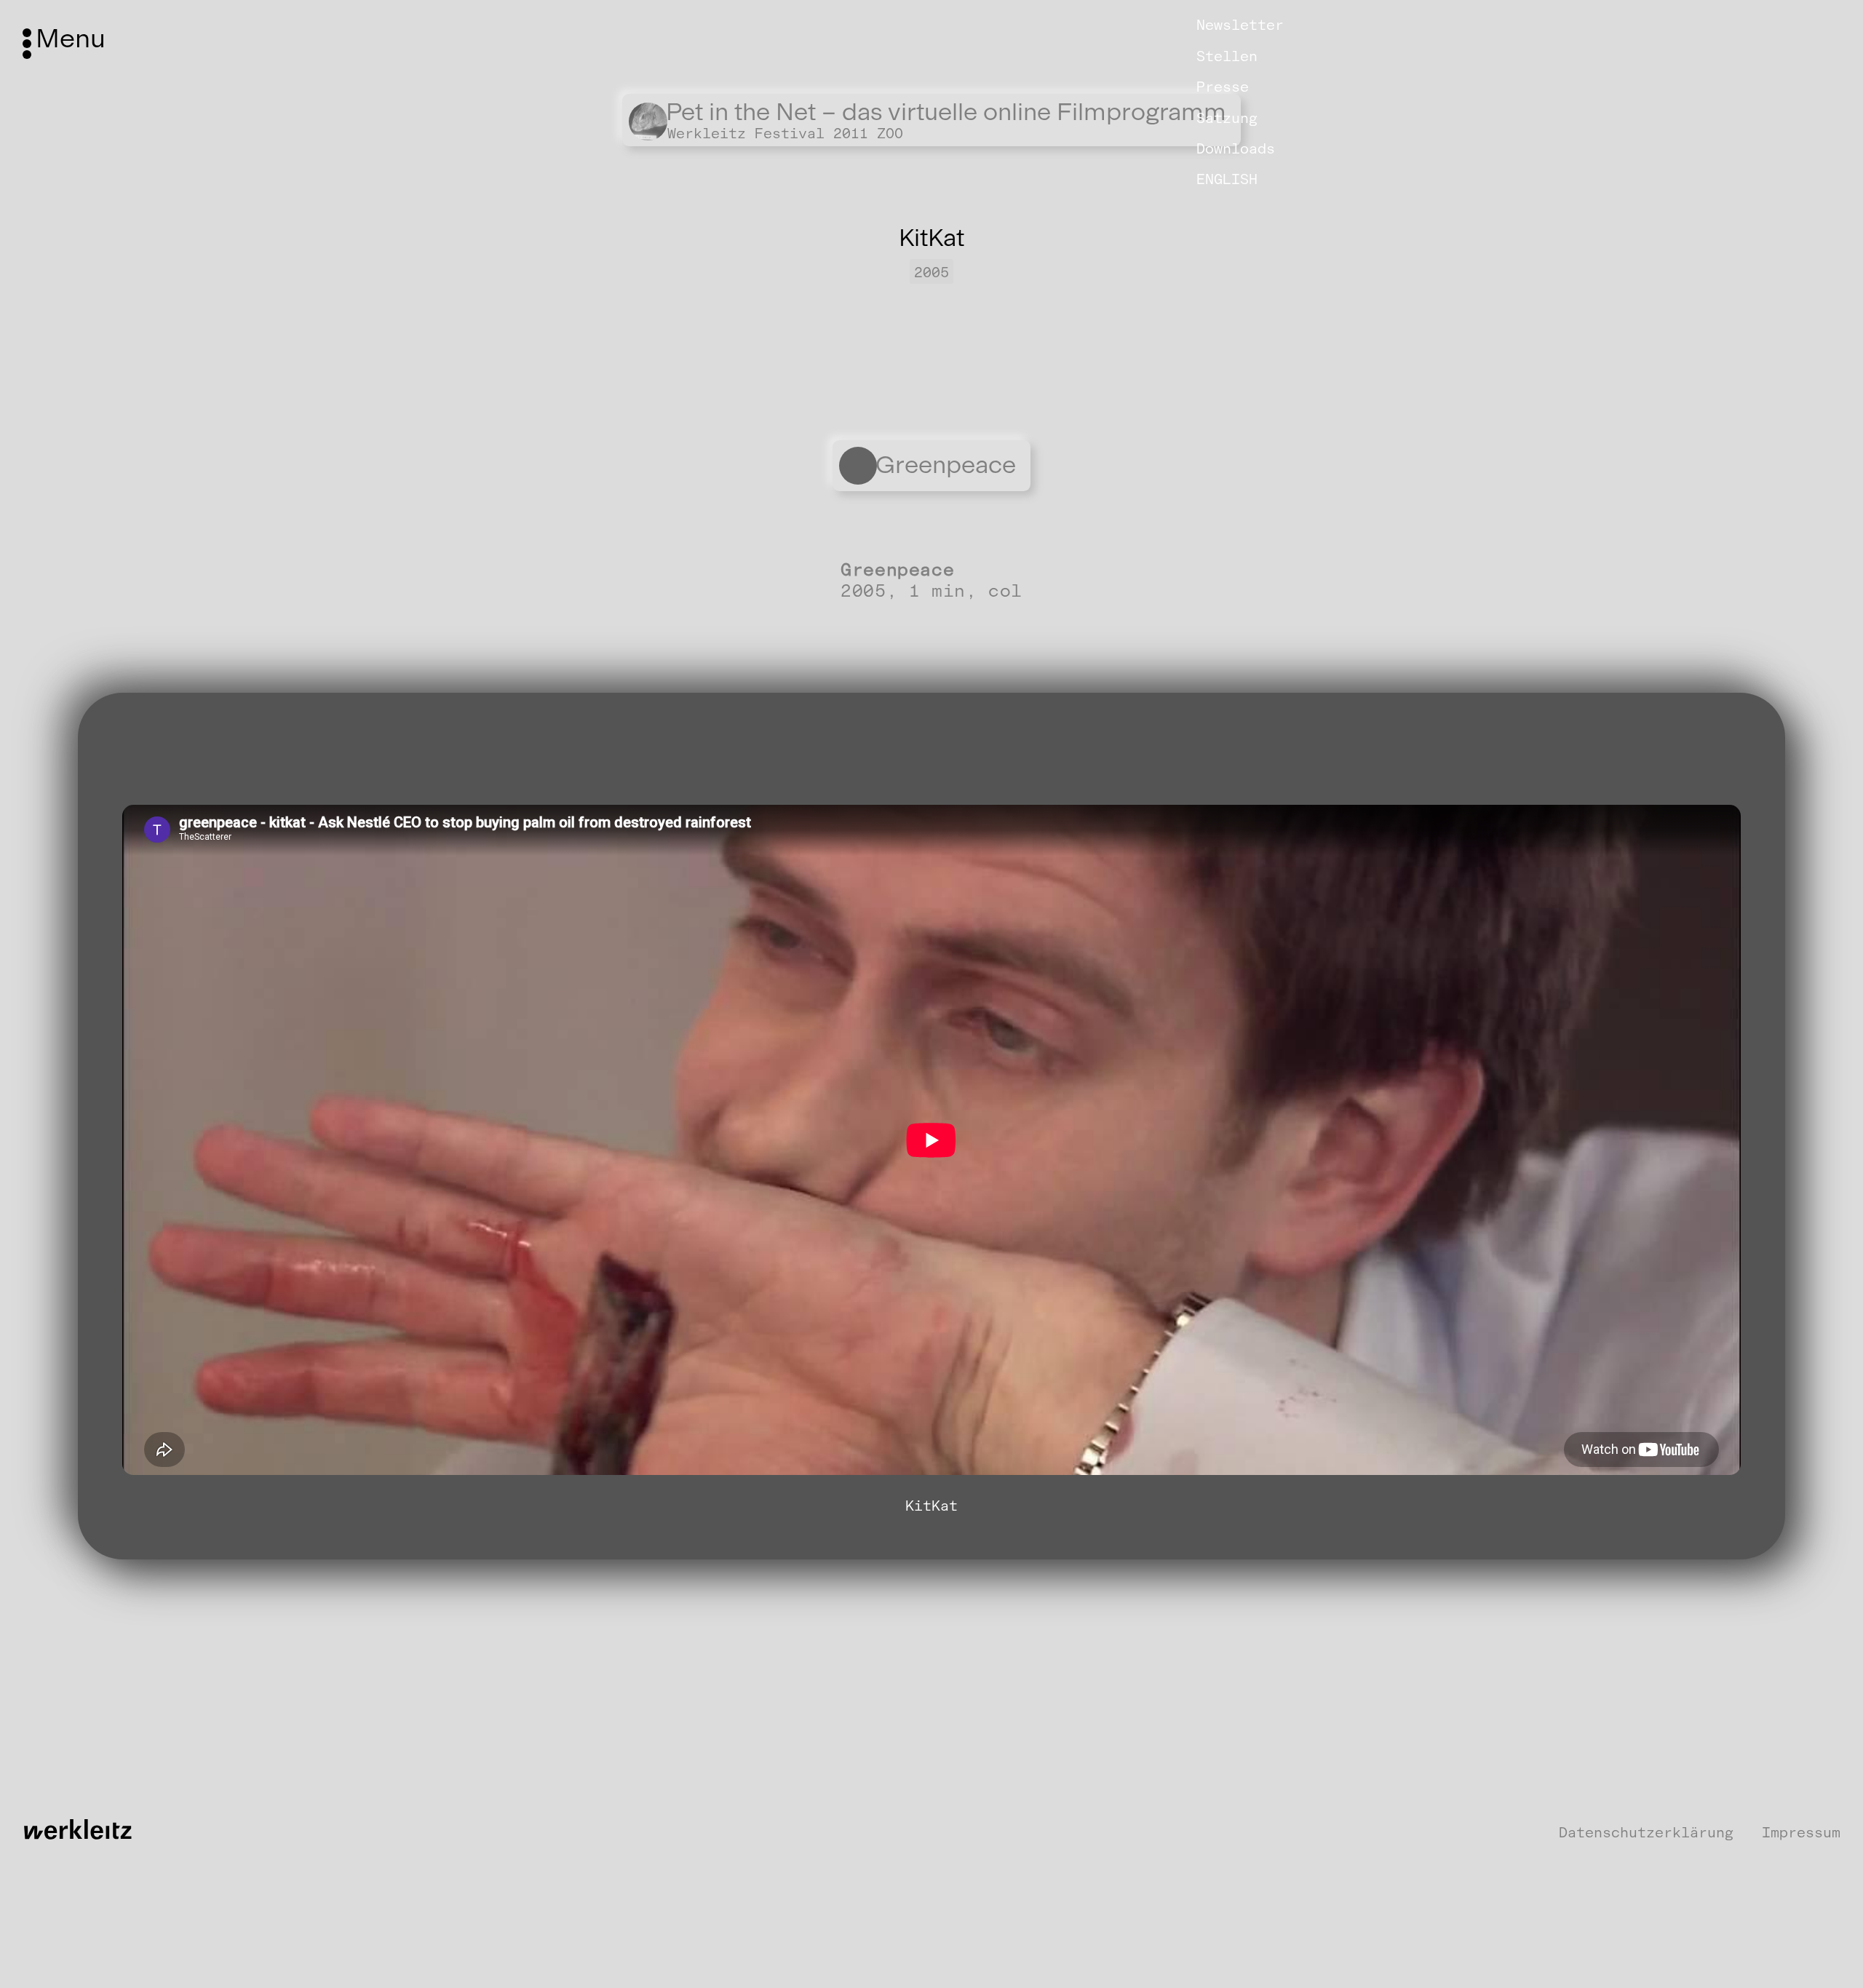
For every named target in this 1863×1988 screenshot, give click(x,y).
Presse (1223, 87)
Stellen (1227, 56)
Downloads (1236, 148)
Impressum (1801, 1833)
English (1227, 179)
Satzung (1227, 117)
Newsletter (1240, 25)
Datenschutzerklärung (1646, 1833)
